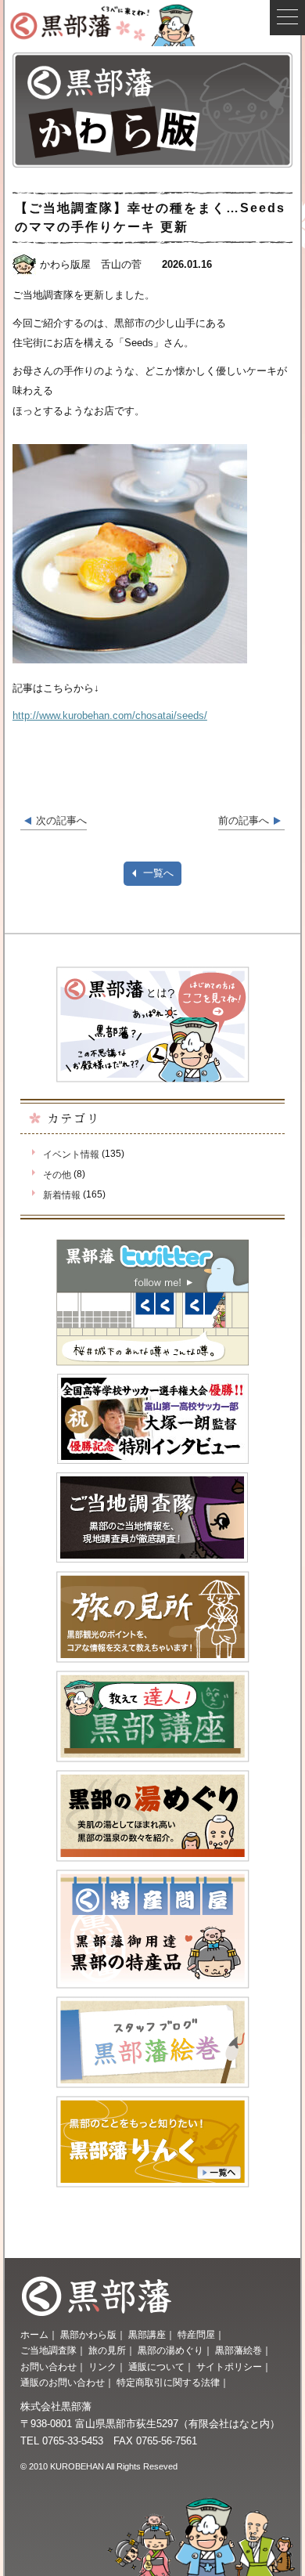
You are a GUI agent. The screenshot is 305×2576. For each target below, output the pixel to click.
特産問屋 (196, 2335)
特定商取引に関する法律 (168, 2383)
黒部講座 (147, 2335)
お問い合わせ (48, 2367)
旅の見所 (107, 2350)
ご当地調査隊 (48, 2350)
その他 (57, 1175)
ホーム (34, 2335)
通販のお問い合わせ (63, 2383)
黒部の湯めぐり (170, 2350)
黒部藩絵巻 (239, 2350)
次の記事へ (61, 820)
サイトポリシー (229, 2367)
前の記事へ (244, 820)
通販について (156, 2367)
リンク (102, 2367)
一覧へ (158, 873)
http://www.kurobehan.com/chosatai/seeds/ (110, 715)
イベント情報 (71, 1154)
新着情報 (62, 1195)
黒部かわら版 (88, 2335)
